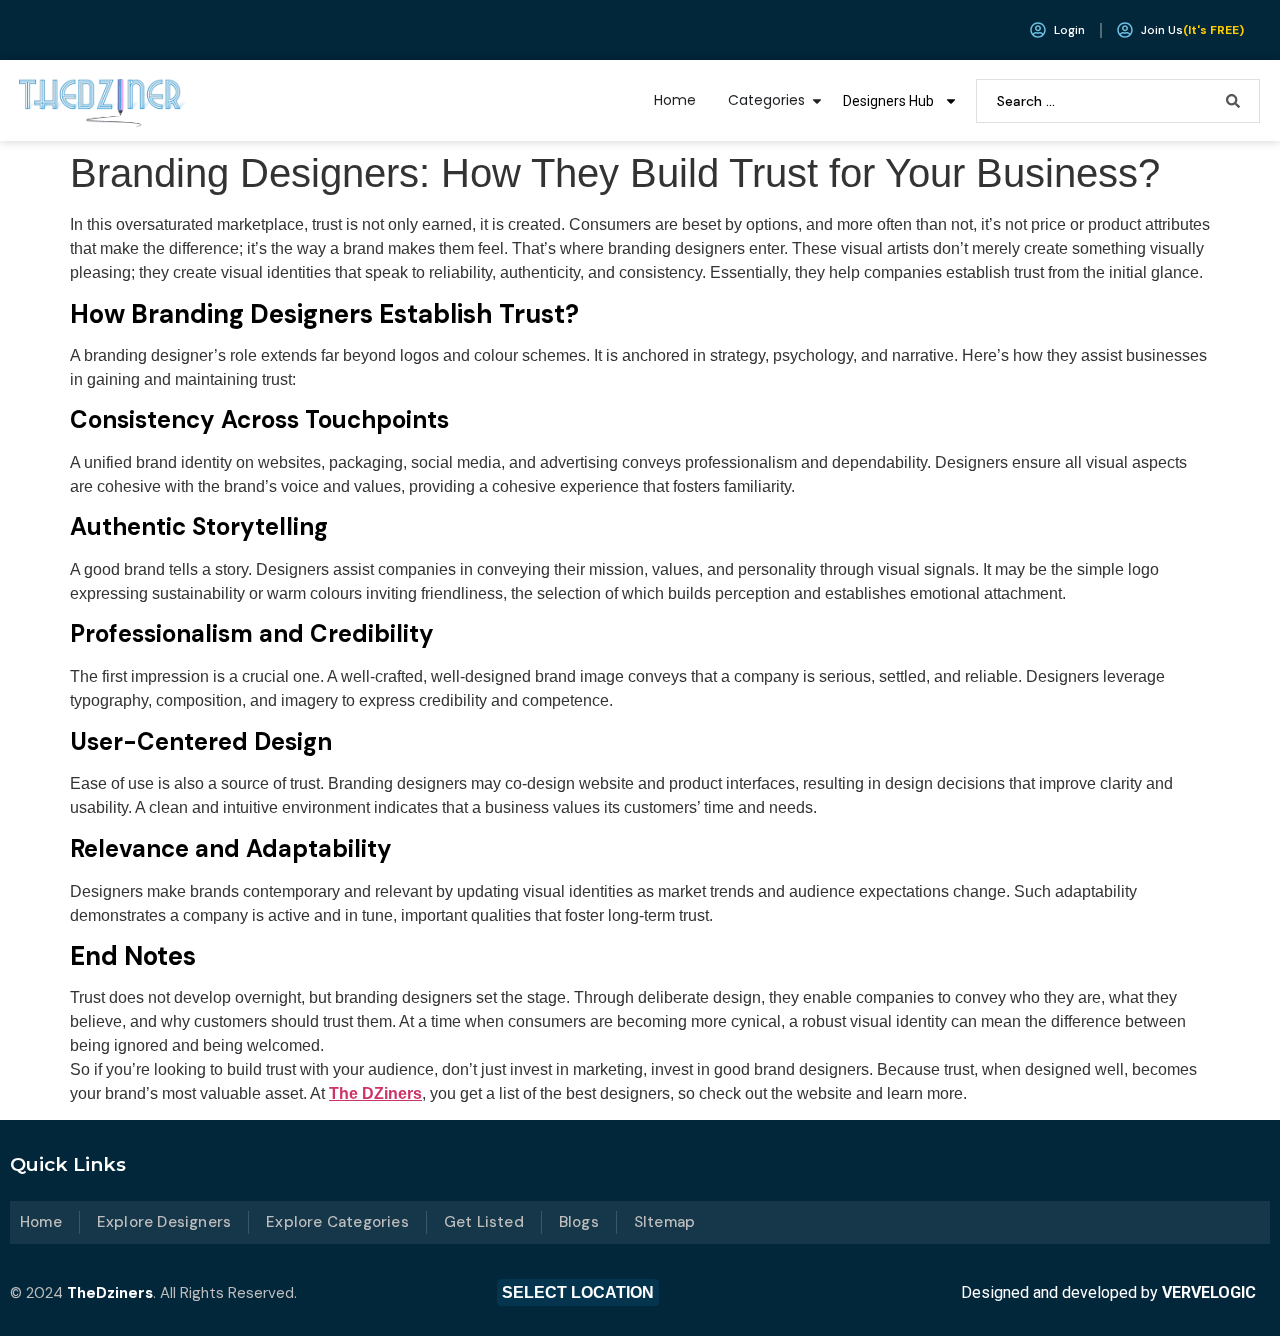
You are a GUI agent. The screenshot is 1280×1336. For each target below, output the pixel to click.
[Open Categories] (817, 100)
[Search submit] (1233, 101)
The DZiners (375, 1093)
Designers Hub (888, 101)
